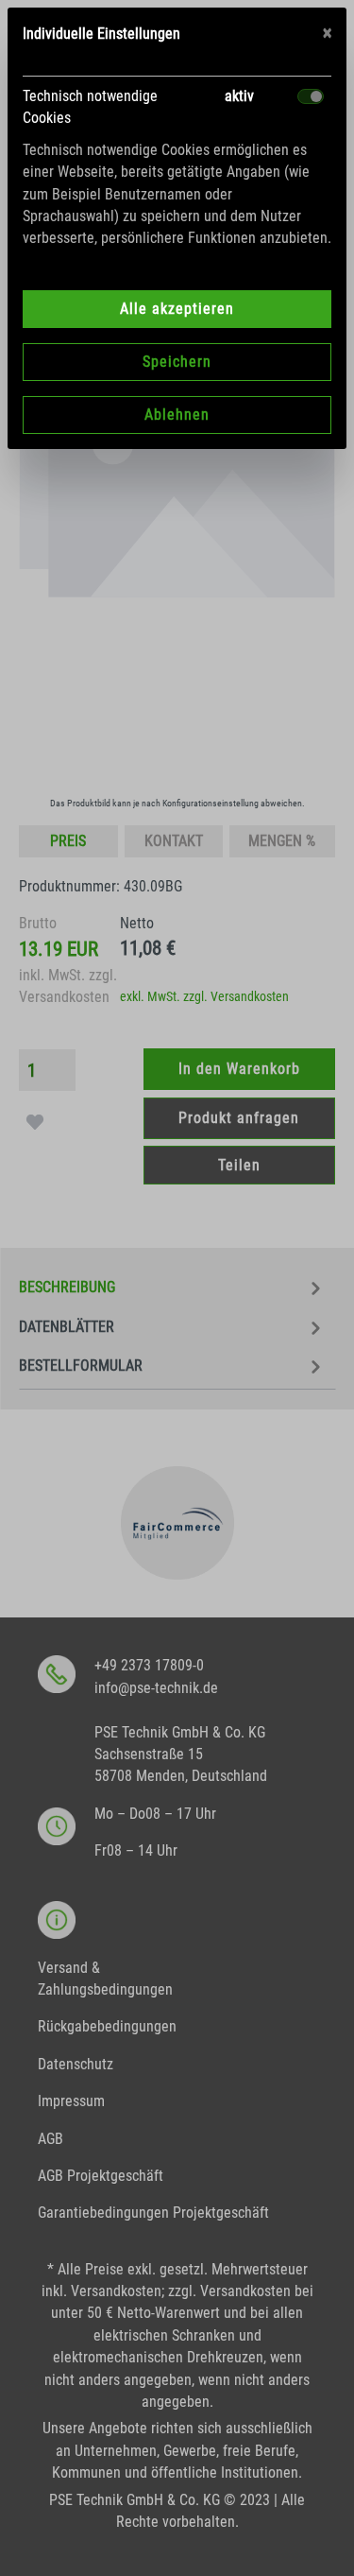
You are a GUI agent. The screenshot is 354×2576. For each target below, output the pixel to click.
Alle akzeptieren (177, 309)
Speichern (177, 362)
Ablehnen (177, 415)
